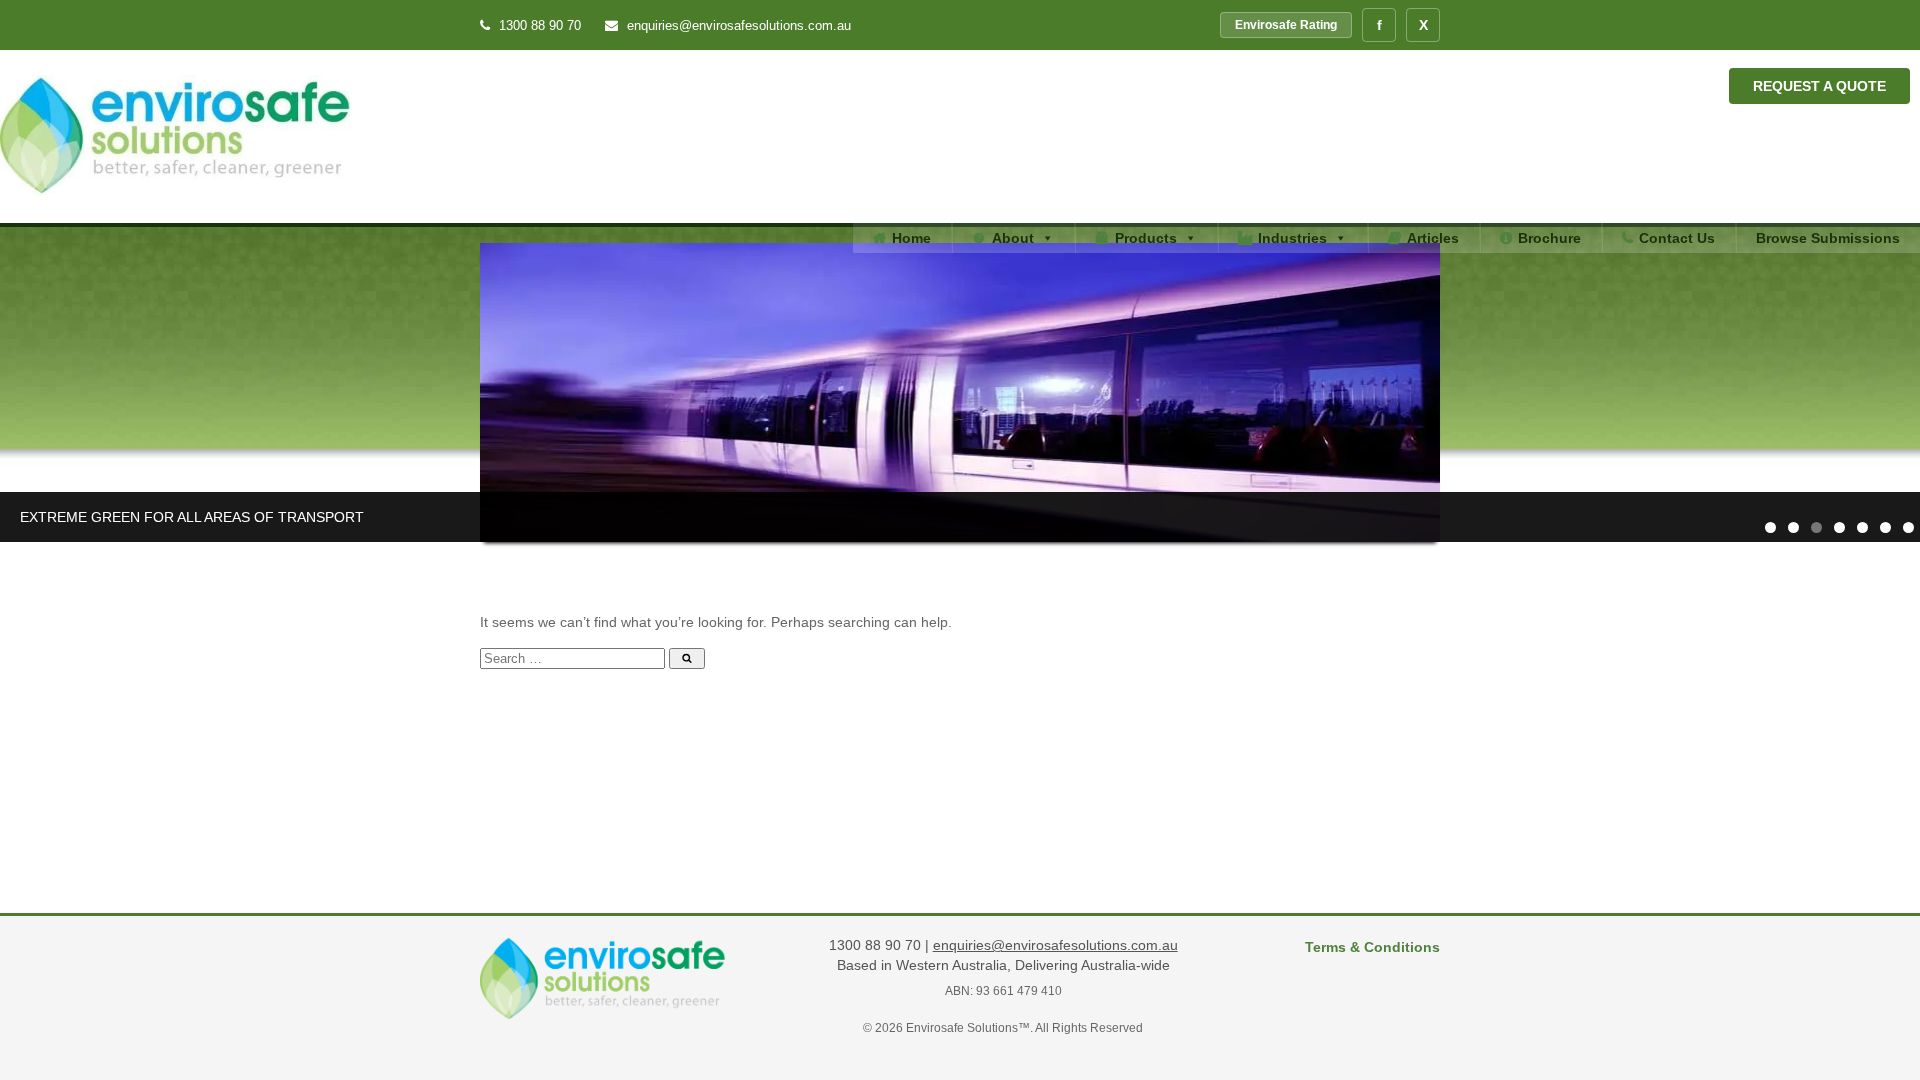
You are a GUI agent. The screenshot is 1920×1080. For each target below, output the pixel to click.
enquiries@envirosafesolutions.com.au (737, 25)
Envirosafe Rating (1286, 25)
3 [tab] (1816, 527)
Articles (1433, 238)
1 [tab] (1770, 527)
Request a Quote (1819, 86)
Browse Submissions (1828, 238)
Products (1146, 238)
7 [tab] (1908, 527)
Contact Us (1677, 238)
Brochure (1549, 238)
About (1013, 238)
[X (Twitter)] (1423, 25)
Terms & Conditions (1372, 947)
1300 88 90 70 (540, 25)
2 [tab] (1793, 527)
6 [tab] (1885, 527)
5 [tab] (1862, 527)
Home (911, 238)
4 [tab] (1839, 527)
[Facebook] (1379, 25)
